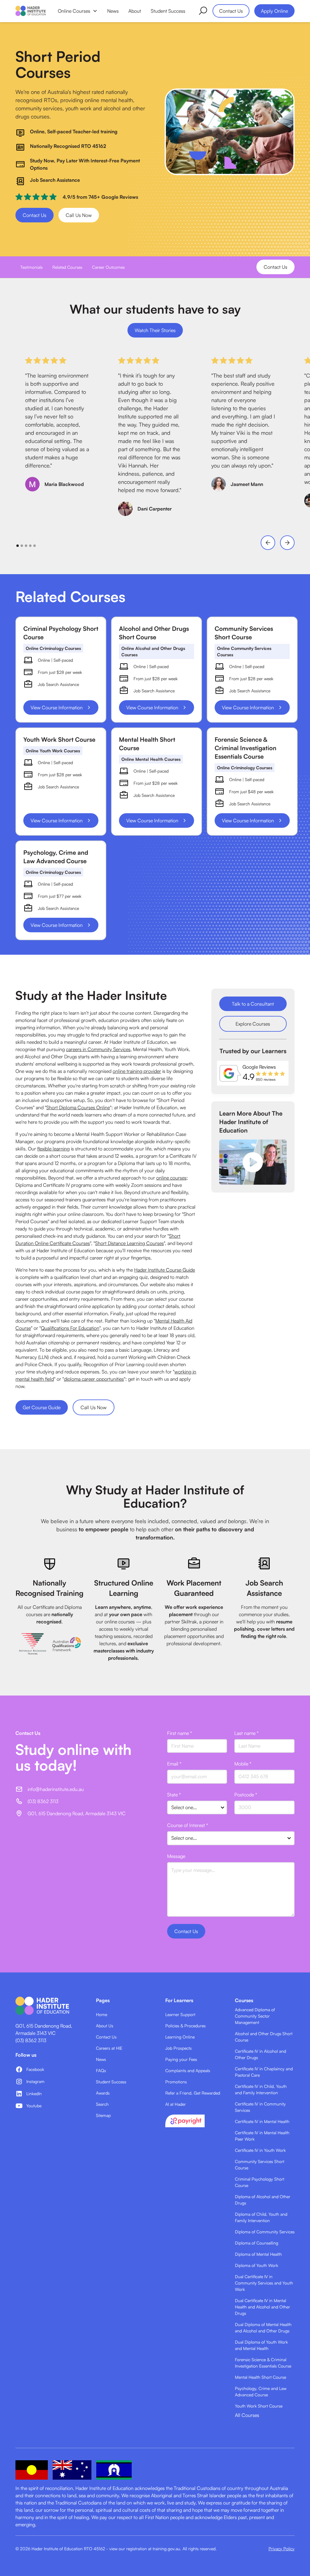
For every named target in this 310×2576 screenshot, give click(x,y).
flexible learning (53, 1149)
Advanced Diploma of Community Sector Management (255, 2016)
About (135, 11)
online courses (171, 1178)
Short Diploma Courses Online (78, 1107)
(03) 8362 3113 (31, 2040)
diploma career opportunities (94, 1379)
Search (102, 2104)
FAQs (101, 2070)
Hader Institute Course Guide (165, 1270)
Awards (103, 2093)
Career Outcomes (108, 267)
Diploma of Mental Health (258, 2254)
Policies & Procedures (185, 2026)
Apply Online (274, 11)
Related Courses (67, 267)
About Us (105, 2026)
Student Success (168, 11)
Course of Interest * (188, 1825)
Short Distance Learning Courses (129, 1243)
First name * (180, 1733)
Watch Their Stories (155, 330)
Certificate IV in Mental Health (262, 2121)
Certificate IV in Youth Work (260, 2150)
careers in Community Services (98, 1049)
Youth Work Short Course (259, 2406)
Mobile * (243, 1764)
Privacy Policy (282, 2549)
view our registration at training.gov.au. (145, 2549)
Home (102, 2014)
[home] (31, 11)
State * (174, 1795)
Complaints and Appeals (188, 2070)
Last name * (246, 1733)
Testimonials (31, 267)
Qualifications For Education (70, 1328)
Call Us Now (79, 215)
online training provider (137, 1071)
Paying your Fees (181, 2059)
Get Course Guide (42, 1407)
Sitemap (103, 2115)
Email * (174, 1764)
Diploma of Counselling (257, 2243)
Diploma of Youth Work (257, 2265)
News (113, 11)
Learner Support (180, 2014)
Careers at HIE (109, 2048)
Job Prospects (178, 2048)
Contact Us (231, 11)
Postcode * (246, 1795)
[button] (78, 11)
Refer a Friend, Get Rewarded (193, 2093)
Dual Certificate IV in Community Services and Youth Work (264, 2283)
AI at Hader (176, 2104)
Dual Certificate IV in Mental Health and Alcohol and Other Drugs (262, 2307)
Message (176, 1856)
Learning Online (180, 2037)
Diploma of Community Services (265, 2232)
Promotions (176, 2082)
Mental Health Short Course (261, 2377)
